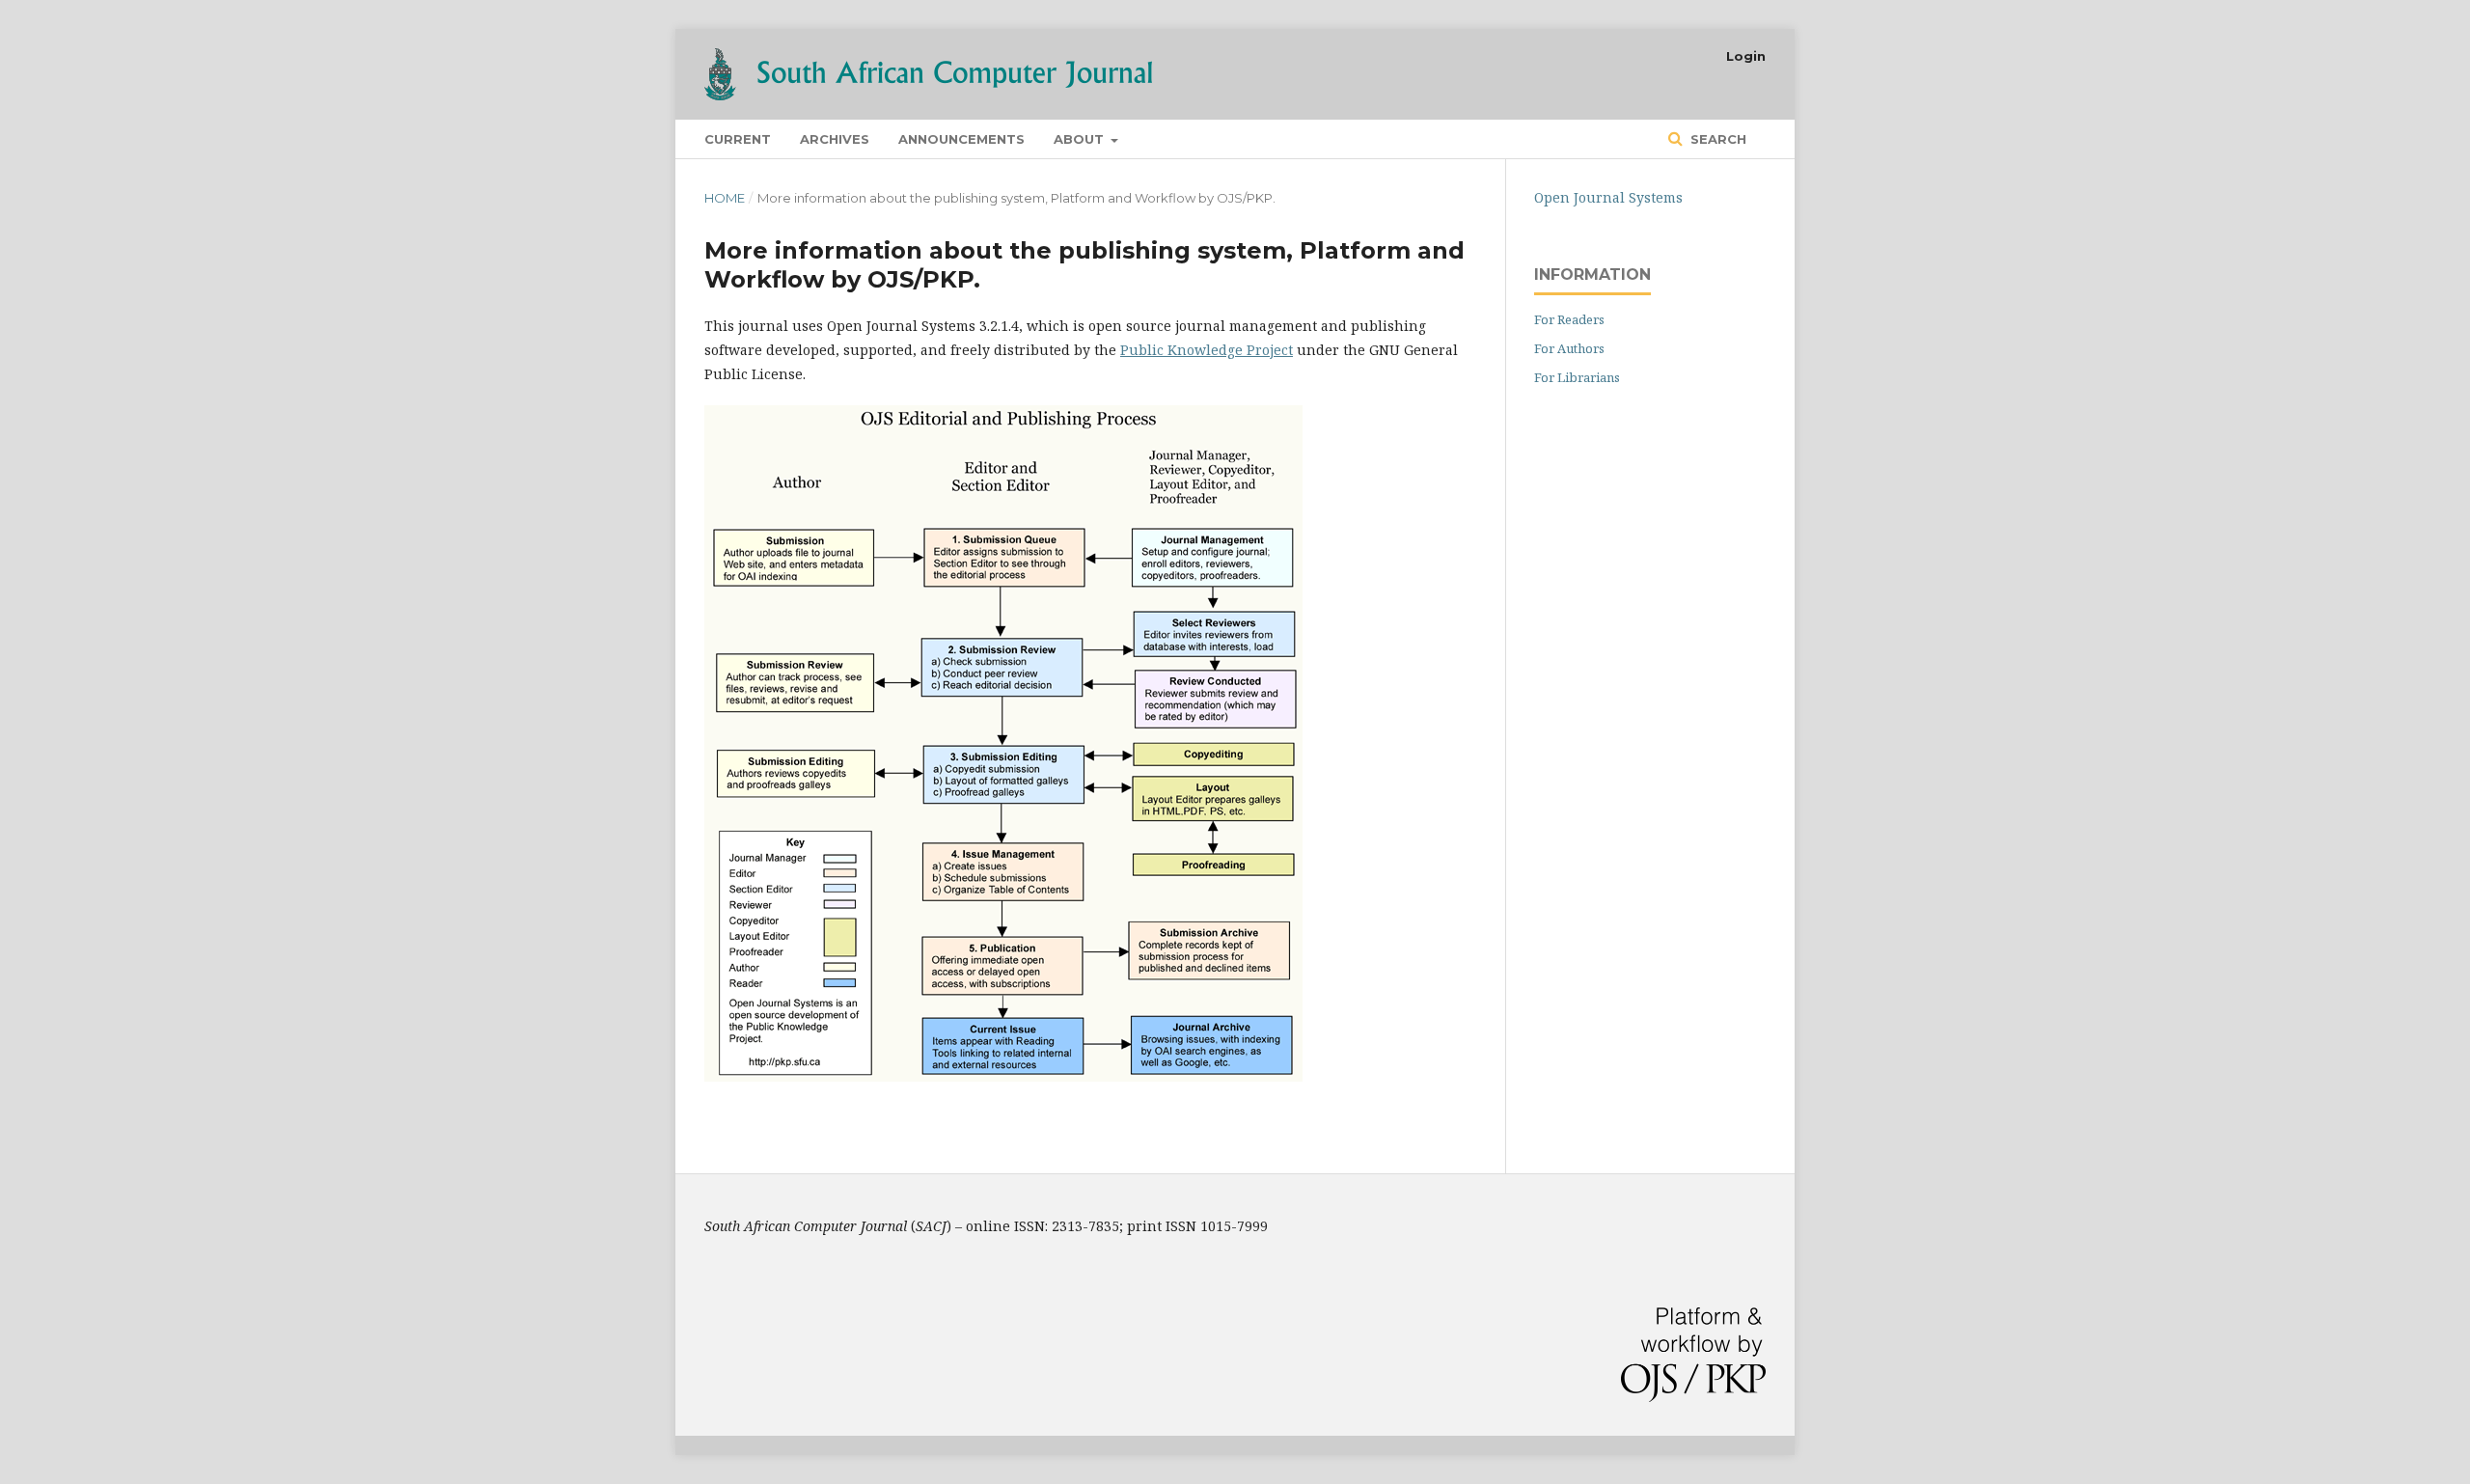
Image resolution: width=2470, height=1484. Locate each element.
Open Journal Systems (1608, 197)
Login (1746, 56)
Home (725, 198)
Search (1716, 139)
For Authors (1569, 348)
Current (738, 139)
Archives (835, 139)
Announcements (961, 139)
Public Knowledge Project (1207, 350)
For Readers (1569, 319)
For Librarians (1577, 377)
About (1081, 139)
